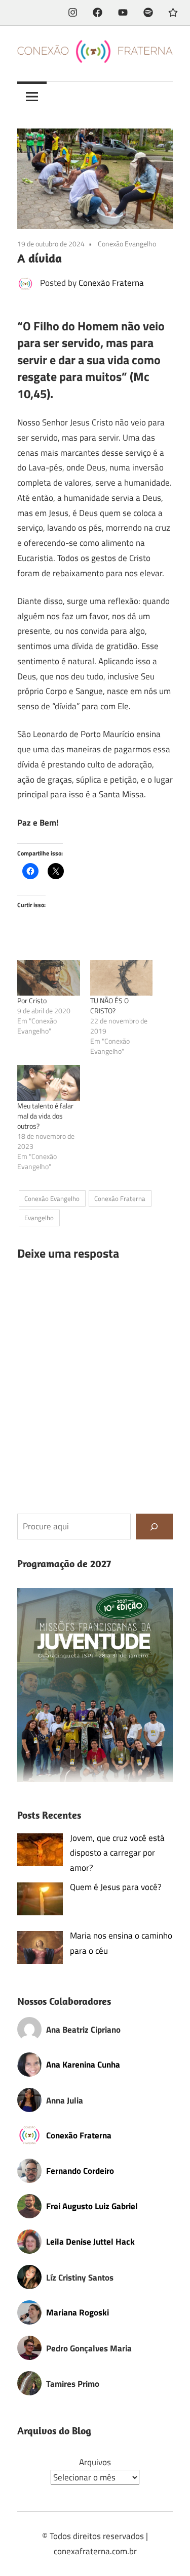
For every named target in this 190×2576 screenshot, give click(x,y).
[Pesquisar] (154, 1527)
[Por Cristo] (49, 978)
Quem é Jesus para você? (116, 1887)
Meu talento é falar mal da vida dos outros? (45, 1116)
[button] (95, 1685)
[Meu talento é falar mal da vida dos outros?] (49, 1083)
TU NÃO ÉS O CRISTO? (109, 1005)
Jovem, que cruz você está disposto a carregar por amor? (117, 1853)
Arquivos (95, 2462)
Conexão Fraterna (111, 283)
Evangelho (39, 1218)
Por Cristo (32, 1000)
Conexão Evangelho (127, 244)
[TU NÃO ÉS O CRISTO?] (122, 978)
